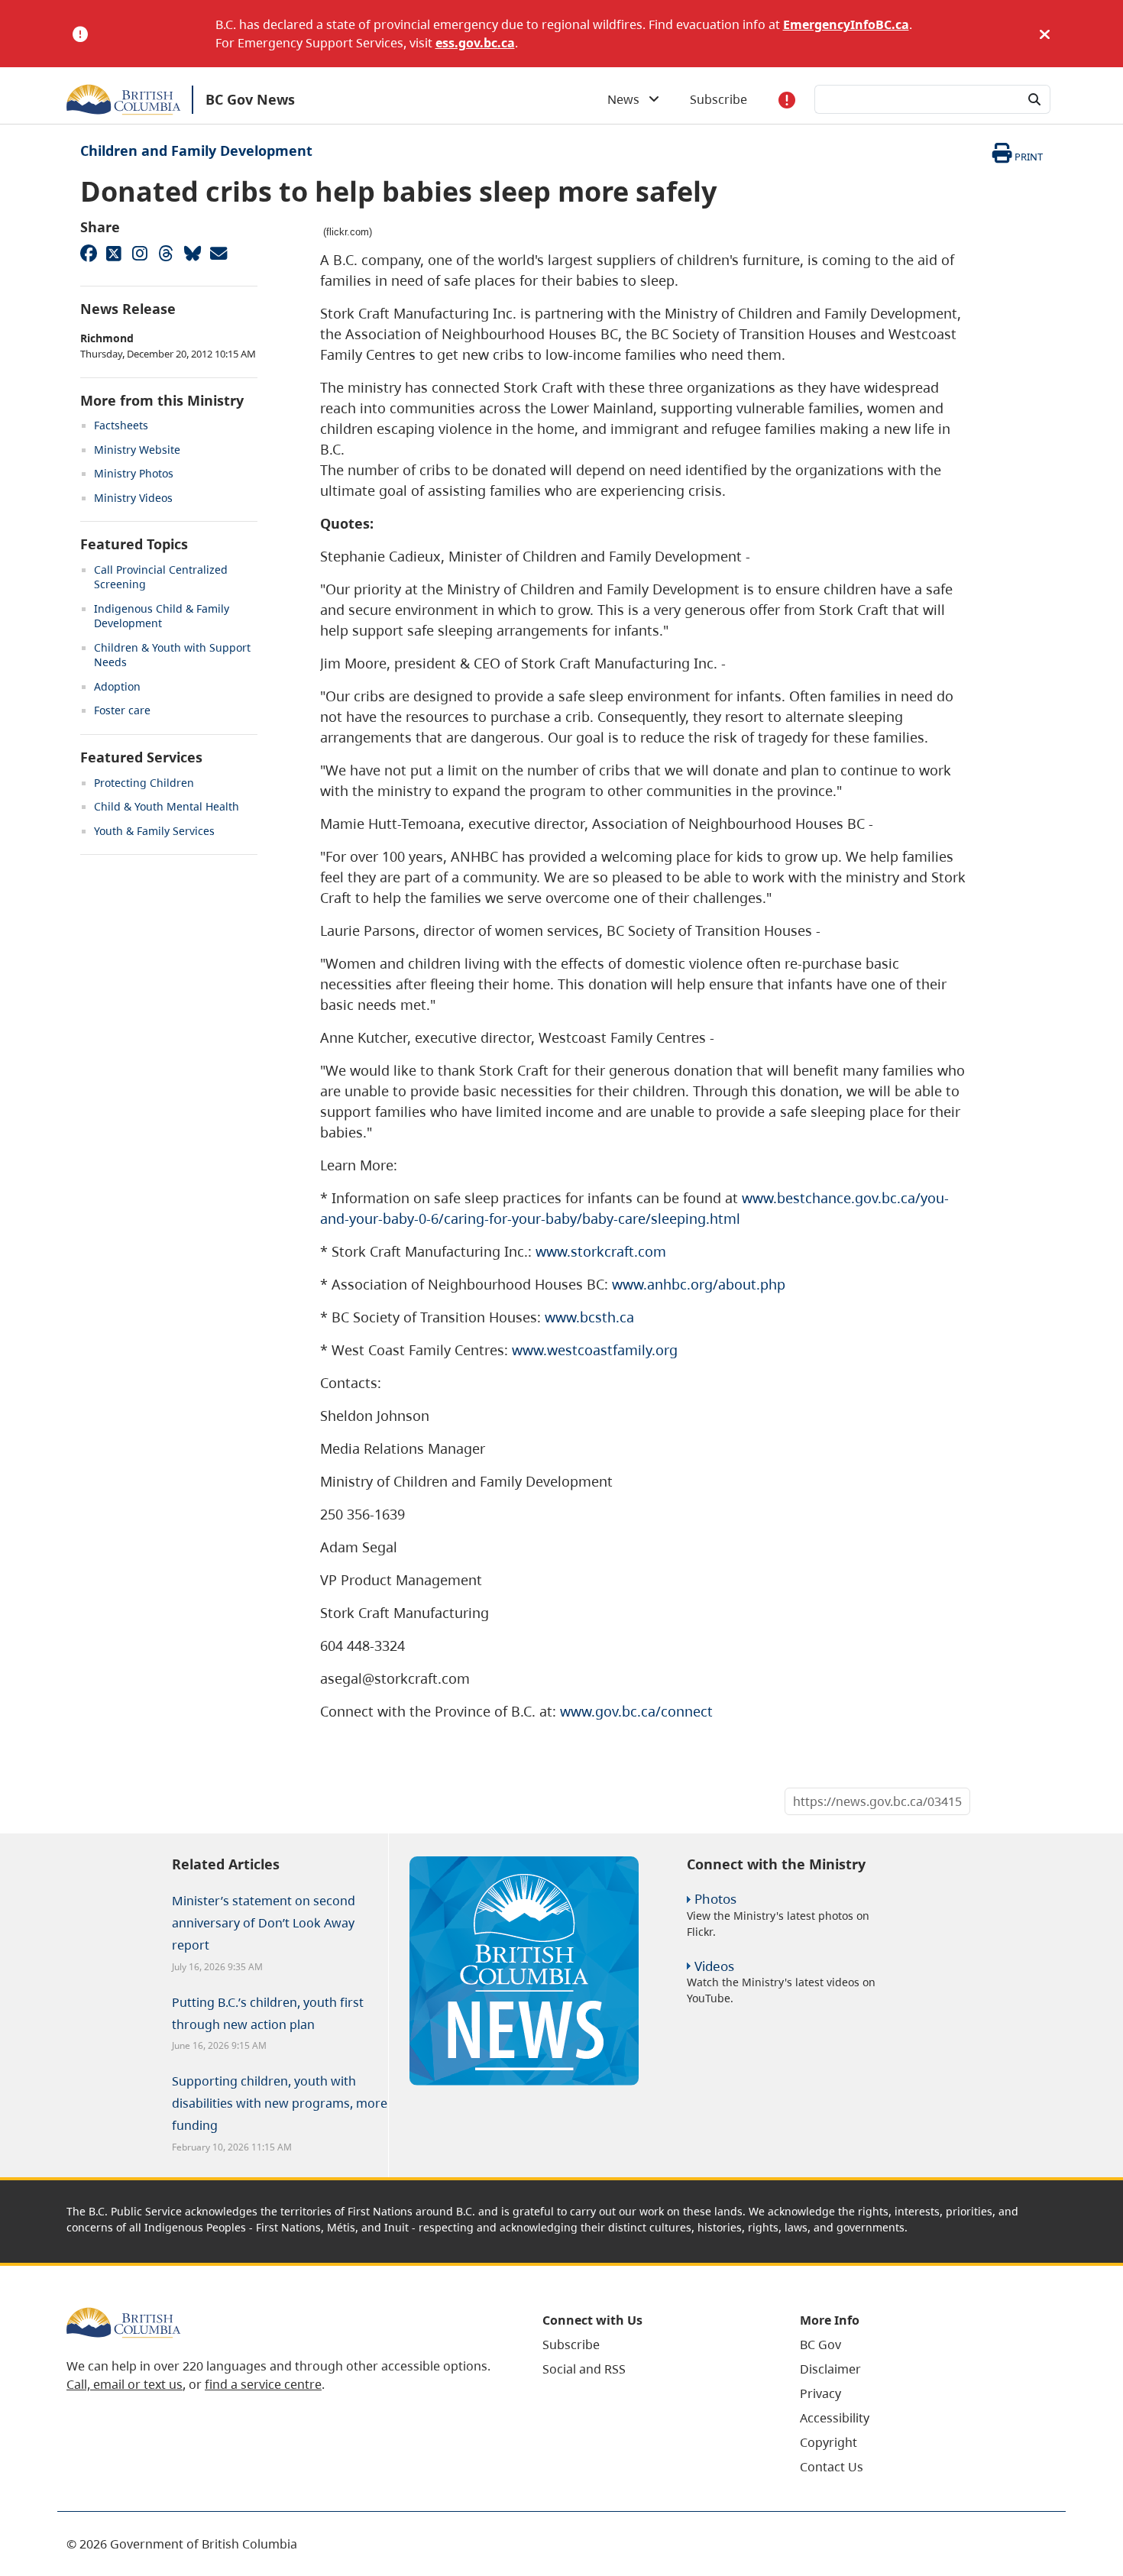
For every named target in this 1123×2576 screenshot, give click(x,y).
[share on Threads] (166, 253)
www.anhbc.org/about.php (699, 1284)
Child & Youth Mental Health (167, 806)
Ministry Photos (134, 473)
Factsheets (121, 425)
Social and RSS (584, 2369)
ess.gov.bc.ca (475, 43)
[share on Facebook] (88, 253)
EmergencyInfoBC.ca (846, 24)
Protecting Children (144, 783)
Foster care (122, 710)
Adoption (117, 686)
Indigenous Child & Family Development (162, 616)
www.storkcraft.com (601, 1251)
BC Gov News (250, 99)
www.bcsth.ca (589, 1317)
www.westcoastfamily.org (595, 1350)
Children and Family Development (196, 150)
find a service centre (263, 2384)
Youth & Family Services (154, 831)
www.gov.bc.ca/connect (636, 1711)
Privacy (820, 2393)
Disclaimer (830, 2369)
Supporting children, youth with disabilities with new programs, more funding (280, 2103)
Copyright (828, 2442)
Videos (714, 1966)
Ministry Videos (133, 498)
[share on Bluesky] (192, 253)
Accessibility (835, 2418)
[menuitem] (652, 2345)
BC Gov (820, 2345)
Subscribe (718, 99)
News (628, 99)
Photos (715, 1899)
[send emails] (218, 253)
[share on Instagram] (140, 253)
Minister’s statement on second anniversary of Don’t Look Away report (264, 1923)
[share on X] (114, 253)
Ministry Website (137, 450)
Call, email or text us (125, 2384)
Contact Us (832, 2467)
